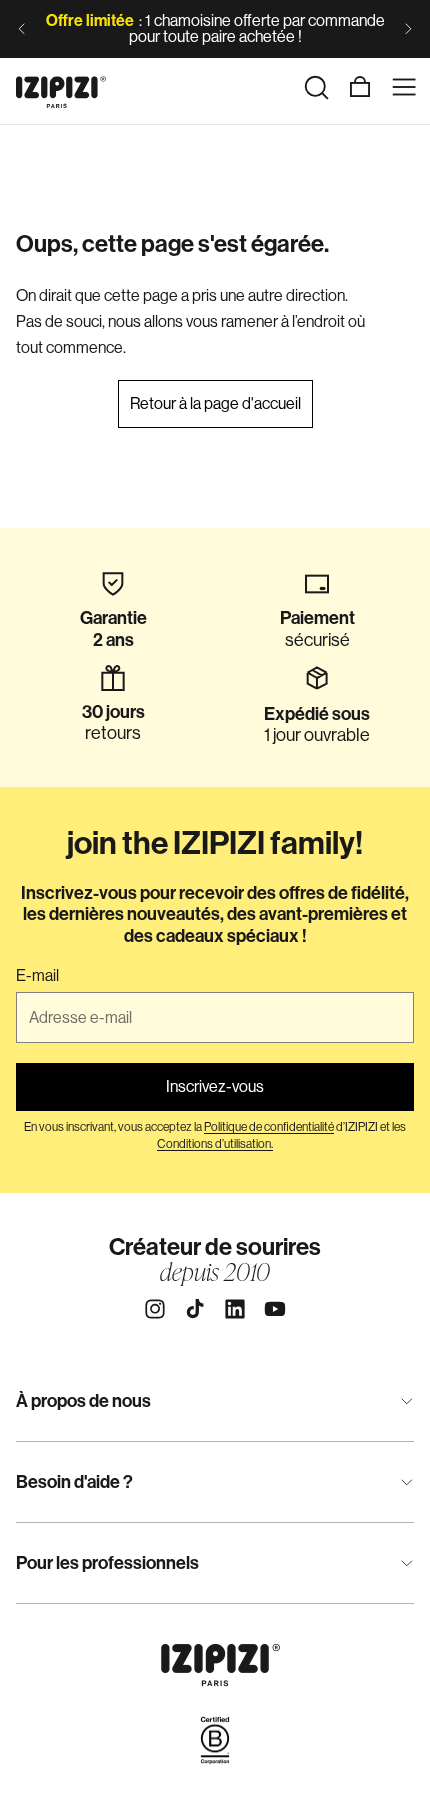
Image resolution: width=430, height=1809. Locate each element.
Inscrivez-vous (215, 1086)
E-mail (37, 976)
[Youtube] (275, 1309)
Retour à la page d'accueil (215, 403)
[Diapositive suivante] (408, 29)
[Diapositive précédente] (22, 29)
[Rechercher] (316, 87)
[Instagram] (155, 1309)
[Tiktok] (195, 1309)
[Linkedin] (235, 1309)
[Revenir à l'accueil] (61, 87)
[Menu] (404, 87)
